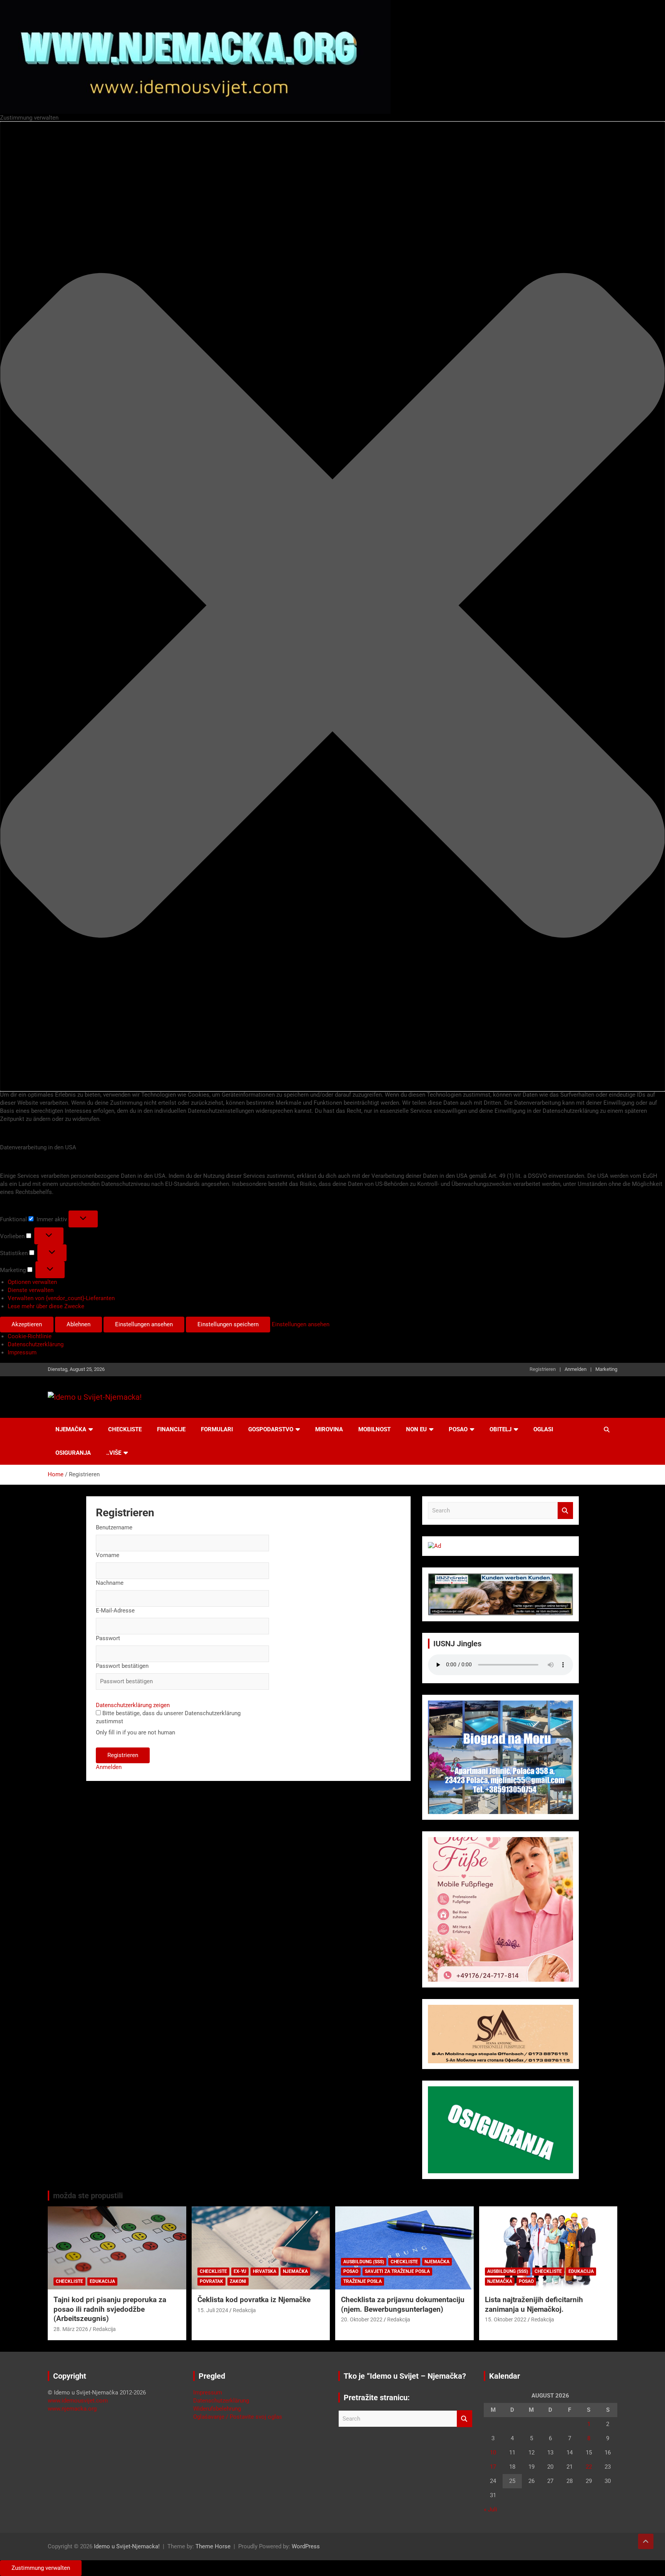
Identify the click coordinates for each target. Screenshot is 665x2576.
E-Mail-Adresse (115, 1611)
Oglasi (543, 1429)
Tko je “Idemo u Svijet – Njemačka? (405, 2376)
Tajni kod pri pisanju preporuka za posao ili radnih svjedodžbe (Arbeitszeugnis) (110, 2309)
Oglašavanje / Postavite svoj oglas (238, 2417)
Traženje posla (363, 2281)
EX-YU (240, 2271)
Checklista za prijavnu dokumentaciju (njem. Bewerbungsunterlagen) (403, 2304)
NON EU (416, 1429)
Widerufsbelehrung (217, 2409)
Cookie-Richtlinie (30, 1336)
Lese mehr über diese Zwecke (46, 1306)
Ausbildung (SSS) (364, 2262)
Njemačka (71, 1429)
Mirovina (329, 1429)
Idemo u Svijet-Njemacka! (127, 2546)
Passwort (108, 1638)
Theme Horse (213, 2546)
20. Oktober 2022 (362, 2319)
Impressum (22, 1352)
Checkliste (125, 1429)
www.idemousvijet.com (78, 2401)
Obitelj (500, 1429)
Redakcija (104, 2329)
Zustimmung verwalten (41, 2568)
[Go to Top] (646, 2541)
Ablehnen (79, 1324)
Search (565, 1511)
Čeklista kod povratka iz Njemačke (254, 2300)
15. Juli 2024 (213, 2310)
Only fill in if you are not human (135, 1732)
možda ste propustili (88, 2196)
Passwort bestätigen (122, 1666)
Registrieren (543, 1369)
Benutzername (114, 1527)
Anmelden (576, 1369)
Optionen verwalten (32, 1282)
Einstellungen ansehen (144, 1324)
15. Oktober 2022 (506, 2319)
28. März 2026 (71, 2329)
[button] (332, 606)
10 (493, 2453)
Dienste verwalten (31, 1290)
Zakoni (238, 2281)
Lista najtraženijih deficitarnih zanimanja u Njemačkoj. (534, 2304)
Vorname (108, 1555)
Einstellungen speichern (228, 1324)
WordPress (306, 2546)
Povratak (211, 2281)
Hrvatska (265, 2271)
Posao (458, 1429)
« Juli (490, 2509)
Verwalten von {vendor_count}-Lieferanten (61, 1298)
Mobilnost (374, 1429)
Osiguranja (73, 1453)
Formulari (217, 1429)
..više (114, 1453)
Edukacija (102, 2281)
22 (589, 2467)
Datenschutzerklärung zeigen (133, 1705)
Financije (171, 1429)
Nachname (110, 1583)
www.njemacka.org (72, 2409)
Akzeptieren (27, 1324)
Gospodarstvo (271, 1429)
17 (493, 2467)
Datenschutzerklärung (36, 1344)
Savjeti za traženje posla (397, 2271)
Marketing (606, 1369)
